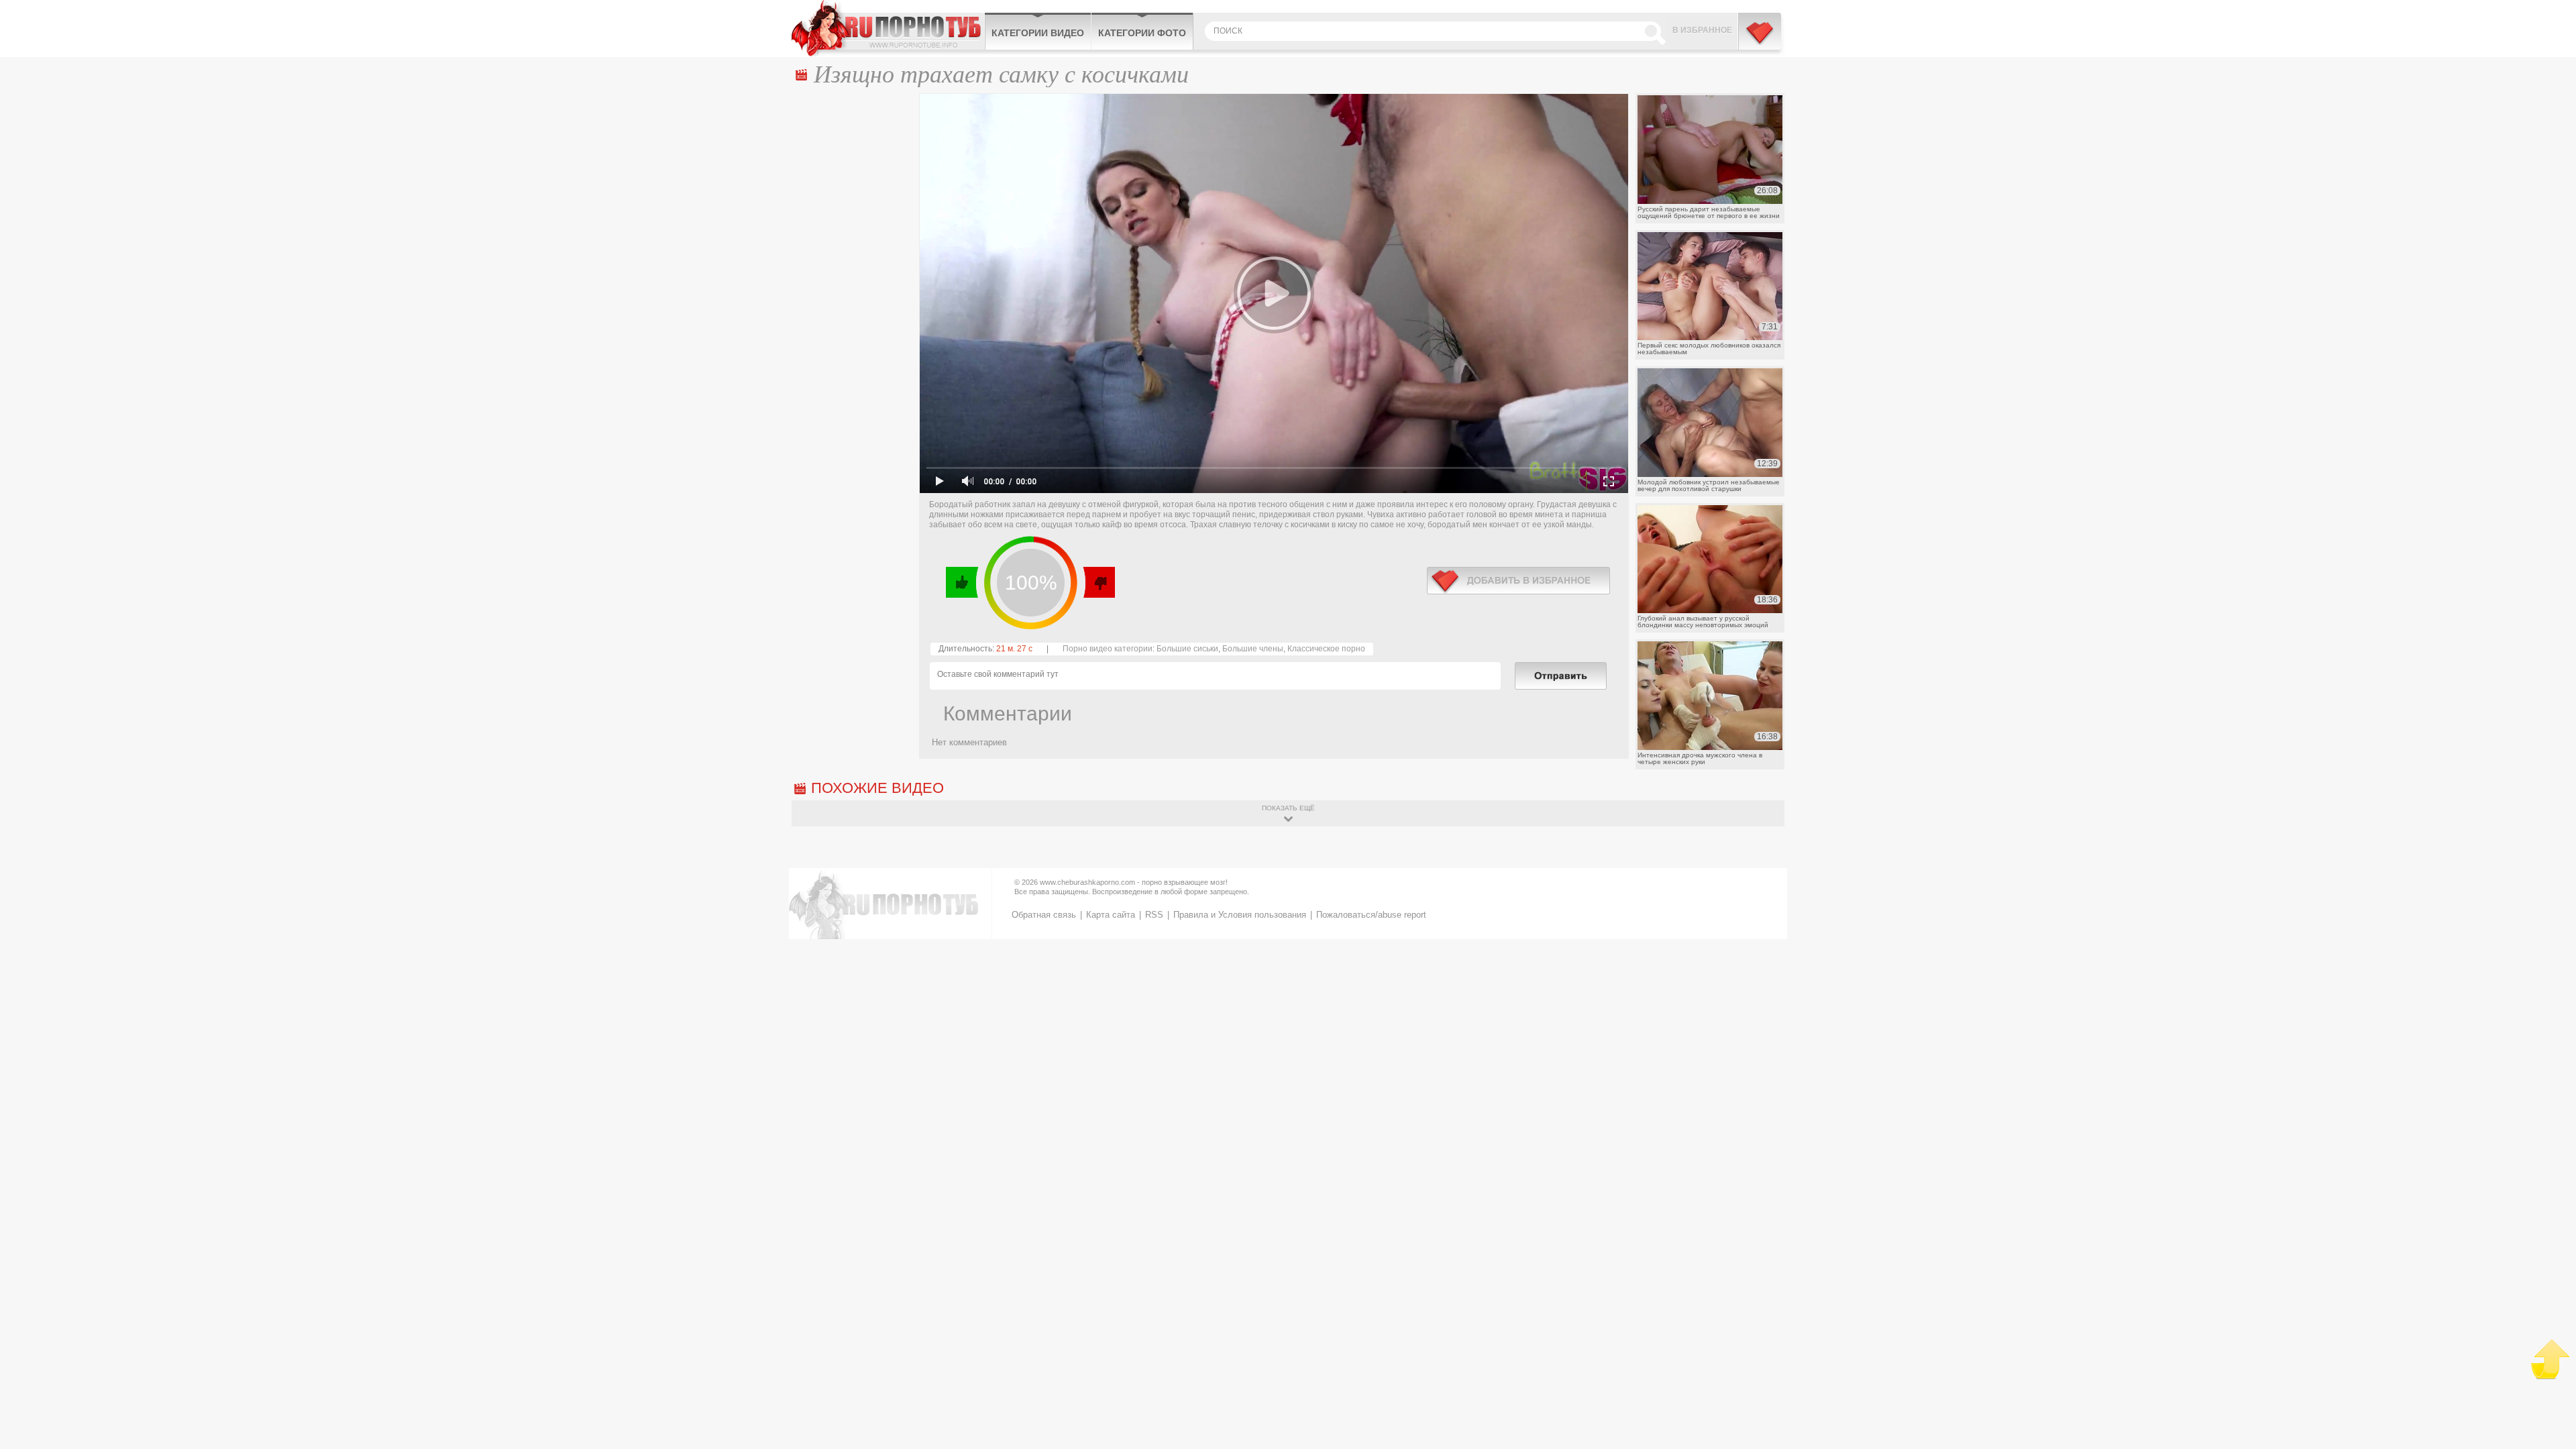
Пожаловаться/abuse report (1371, 915)
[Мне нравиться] (962, 582)
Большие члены (1253, 649)
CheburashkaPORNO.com (888, 28)
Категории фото (1142, 33)
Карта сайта (1111, 915)
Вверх (2550, 1359)
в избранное (1518, 581)
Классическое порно (1326, 649)
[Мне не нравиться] (1098, 582)
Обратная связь (1044, 915)
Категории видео (1038, 33)
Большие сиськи (1187, 649)
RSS (1154, 915)
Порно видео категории (1108, 649)
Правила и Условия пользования (1240, 915)
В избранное (1702, 30)
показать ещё (1288, 808)
